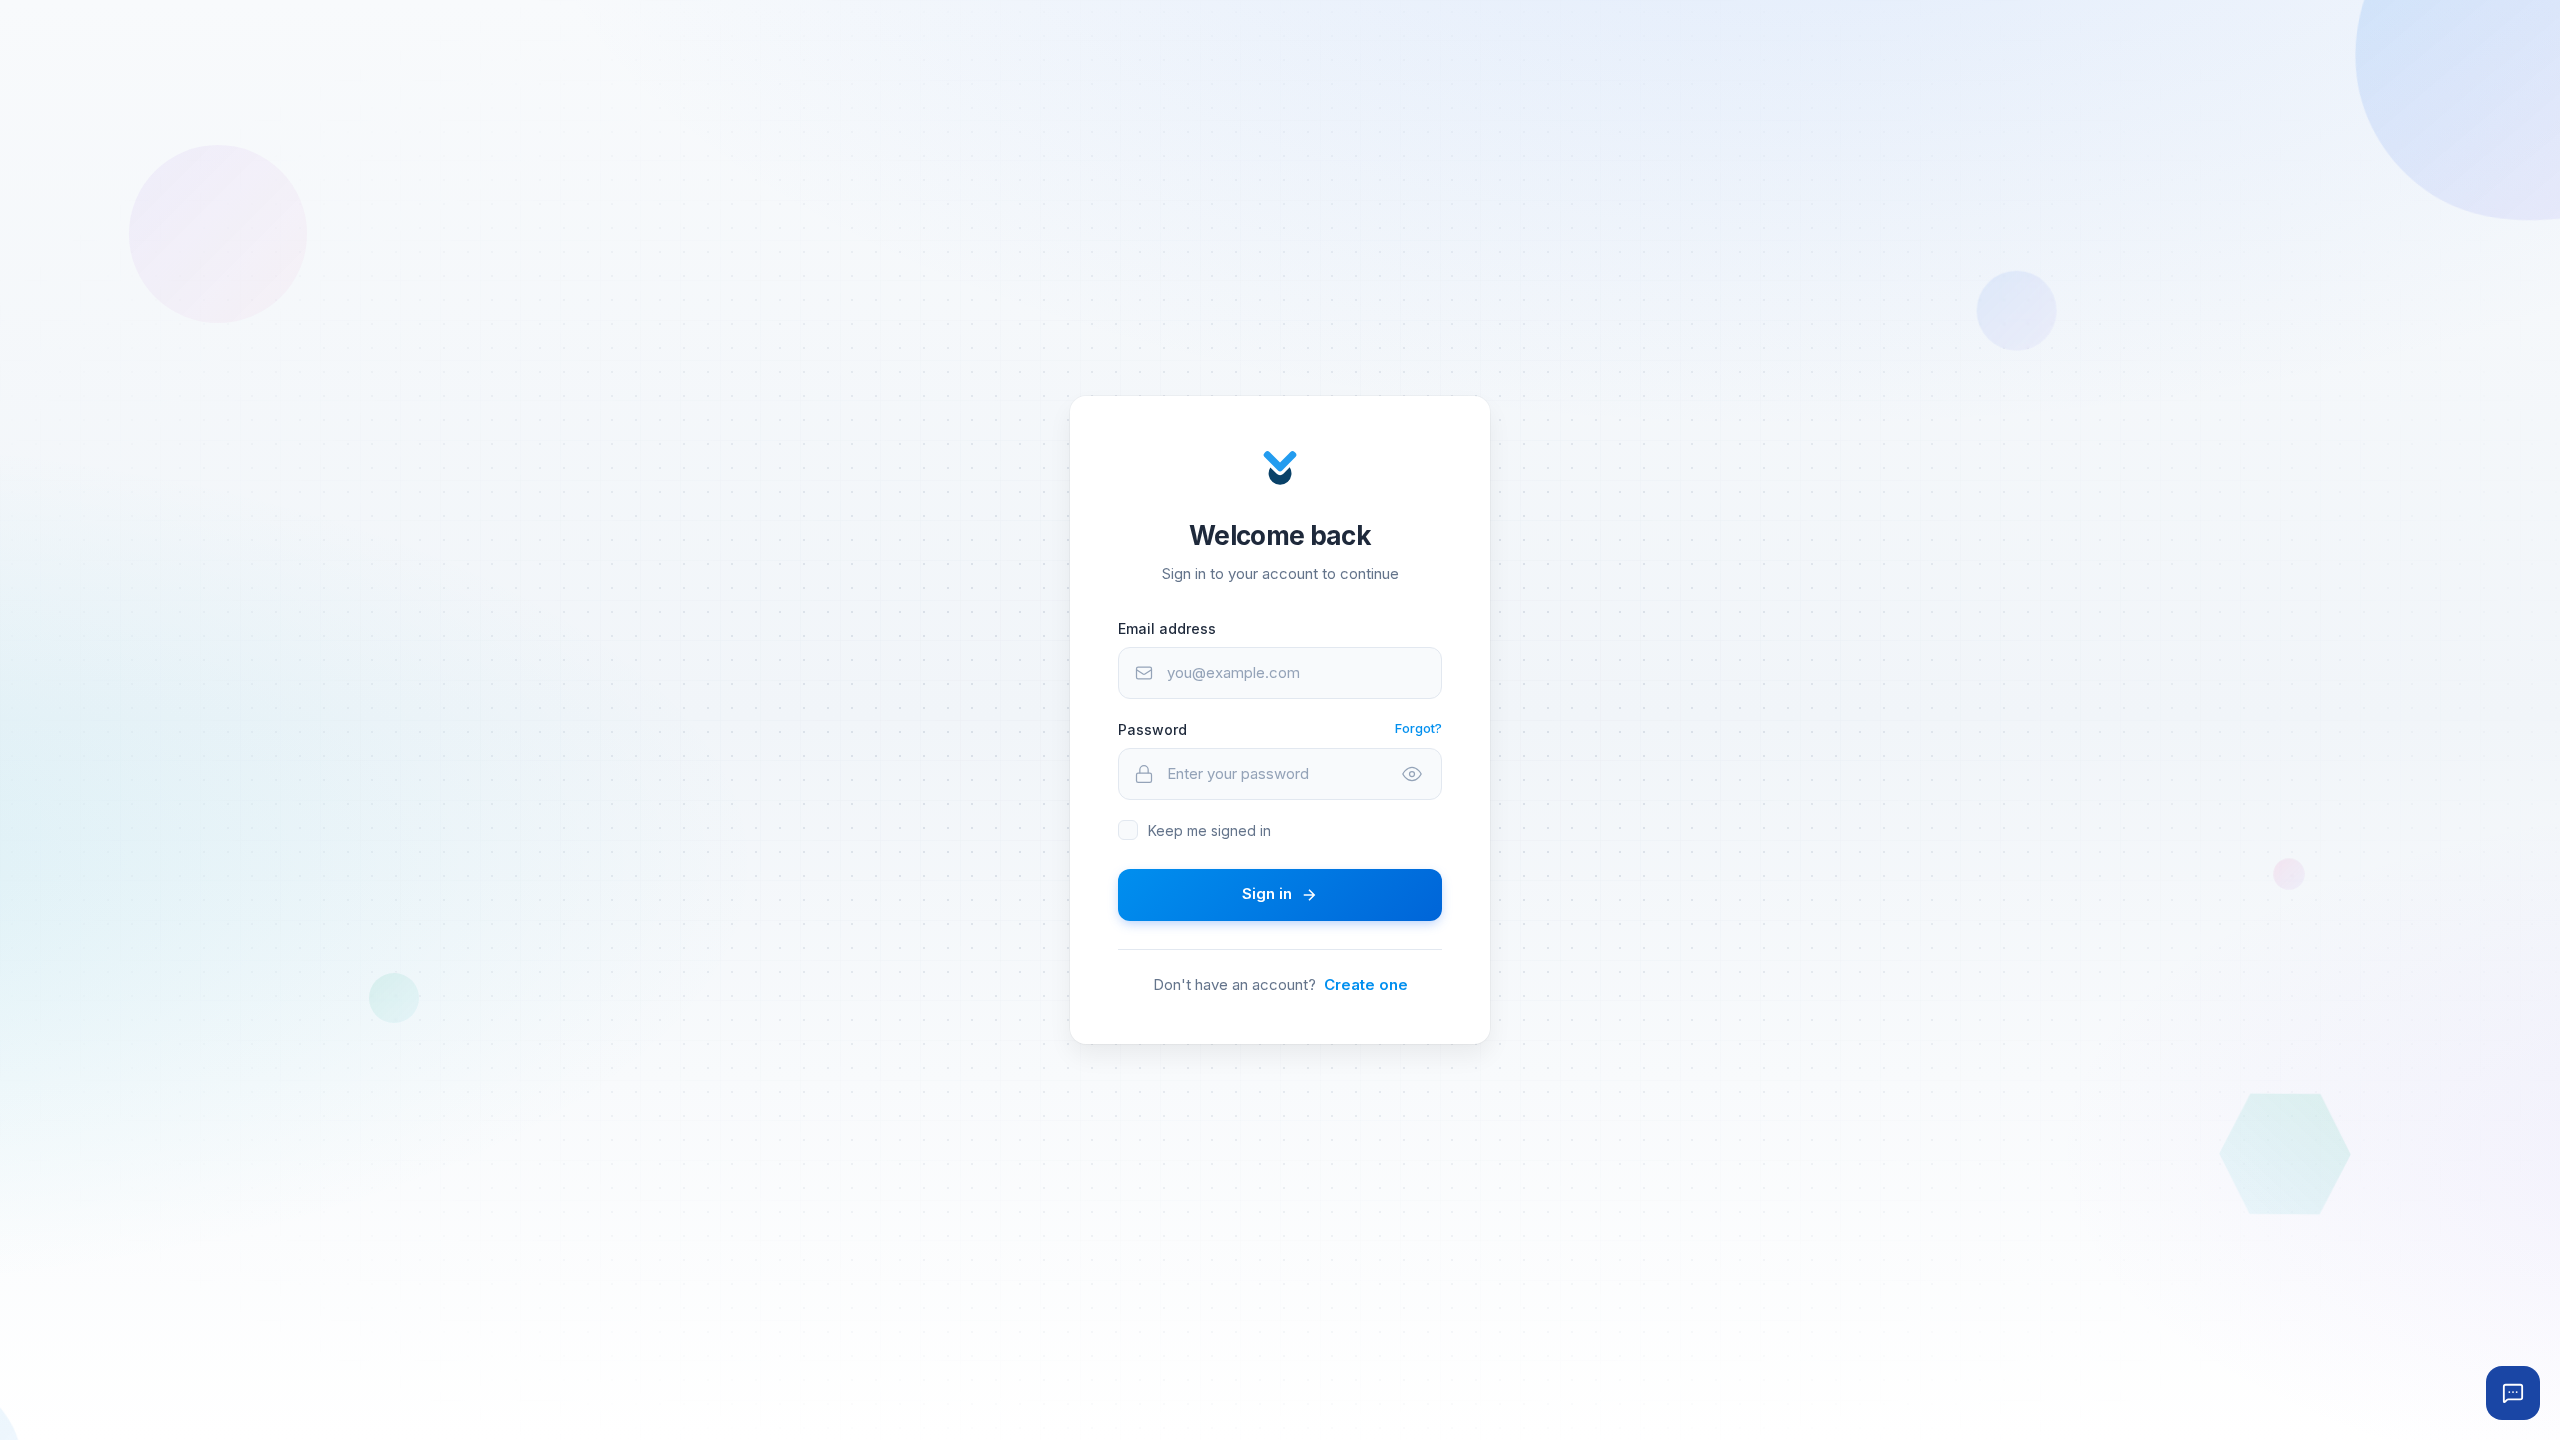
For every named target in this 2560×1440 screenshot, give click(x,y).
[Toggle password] (1412, 774)
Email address (1167, 628)
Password (1152, 729)
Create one (1366, 984)
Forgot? (1418, 728)
